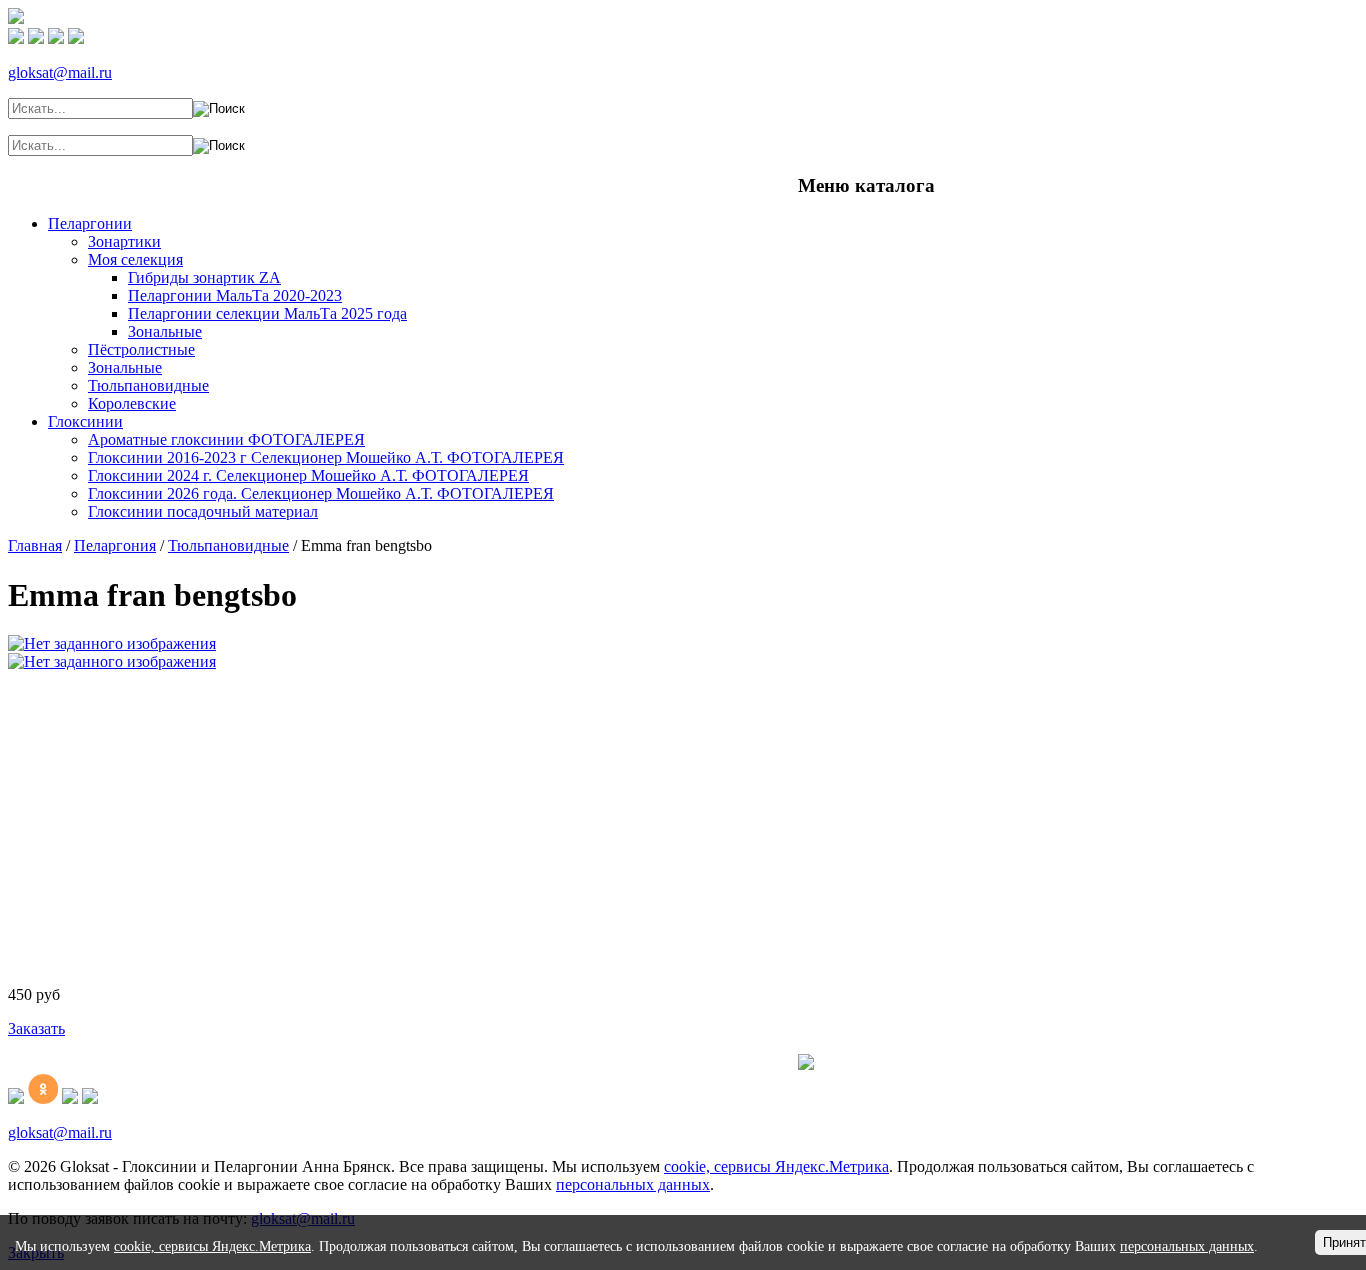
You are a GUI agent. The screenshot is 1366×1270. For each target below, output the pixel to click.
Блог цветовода (226, 180)
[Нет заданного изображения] (112, 643)
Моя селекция (135, 259)
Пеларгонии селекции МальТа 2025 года (267, 313)
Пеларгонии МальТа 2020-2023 (235, 295)
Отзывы (471, 180)
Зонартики (124, 241)
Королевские (132, 403)
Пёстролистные (141, 349)
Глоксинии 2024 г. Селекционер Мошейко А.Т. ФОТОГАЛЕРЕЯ (308, 475)
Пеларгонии (90, 223)
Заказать (36, 1028)
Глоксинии (85, 421)
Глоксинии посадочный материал (203, 511)
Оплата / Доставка (569, 180)
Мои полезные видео (363, 180)
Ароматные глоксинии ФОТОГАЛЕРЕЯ (226, 439)
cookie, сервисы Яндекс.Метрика (776, 1166)
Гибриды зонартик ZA (204, 277)
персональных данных (633, 1184)
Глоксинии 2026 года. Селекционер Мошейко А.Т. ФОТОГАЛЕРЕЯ (321, 493)
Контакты (763, 180)
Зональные (165, 331)
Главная (79, 180)
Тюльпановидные (148, 385)
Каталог (139, 180)
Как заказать (683, 180)
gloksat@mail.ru (60, 72)
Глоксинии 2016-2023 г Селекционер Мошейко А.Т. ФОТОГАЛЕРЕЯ (326, 457)
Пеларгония (115, 545)
